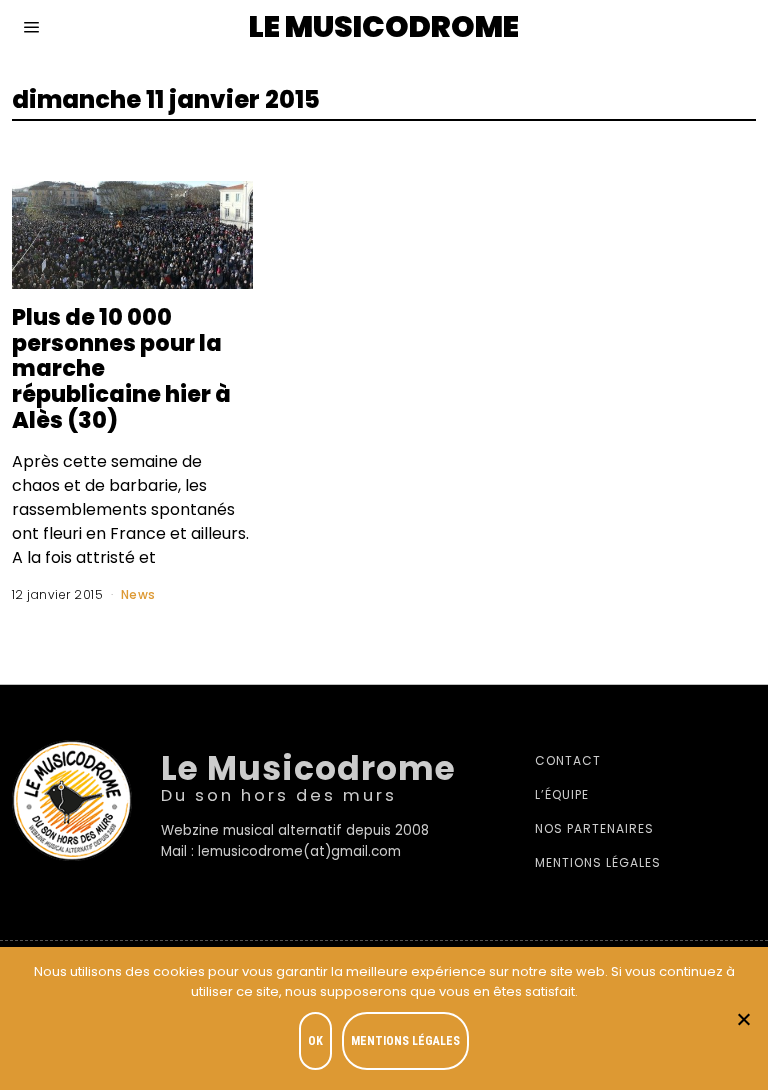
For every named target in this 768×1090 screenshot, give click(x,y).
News (138, 594)
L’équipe (562, 794)
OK (315, 1041)
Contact (568, 760)
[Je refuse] (743, 1019)
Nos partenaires (594, 828)
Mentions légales (598, 862)
